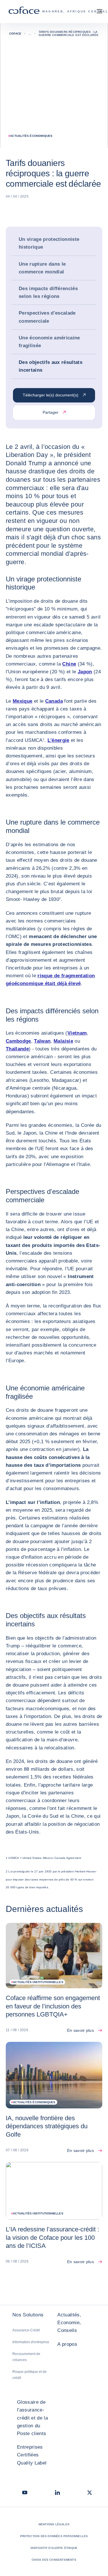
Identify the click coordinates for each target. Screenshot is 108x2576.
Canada (54, 701)
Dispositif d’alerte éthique (54, 2548)
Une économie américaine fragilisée (49, 342)
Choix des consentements (54, 2560)
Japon (85, 672)
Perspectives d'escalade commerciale (47, 317)
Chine (69, 664)
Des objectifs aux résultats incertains (51, 366)
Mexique (22, 701)
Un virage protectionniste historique (49, 243)
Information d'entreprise (31, 2342)
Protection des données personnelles (54, 2536)
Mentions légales (54, 2524)
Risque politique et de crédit (30, 2375)
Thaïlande (17, 1049)
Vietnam (77, 1033)
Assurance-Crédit (26, 2330)
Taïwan (42, 1041)
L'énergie (58, 740)
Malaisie (63, 1041)
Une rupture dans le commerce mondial (42, 268)
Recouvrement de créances (26, 2357)
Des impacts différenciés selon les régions (48, 292)
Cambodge (18, 1041)
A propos (67, 2344)
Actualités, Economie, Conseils (69, 2323)
